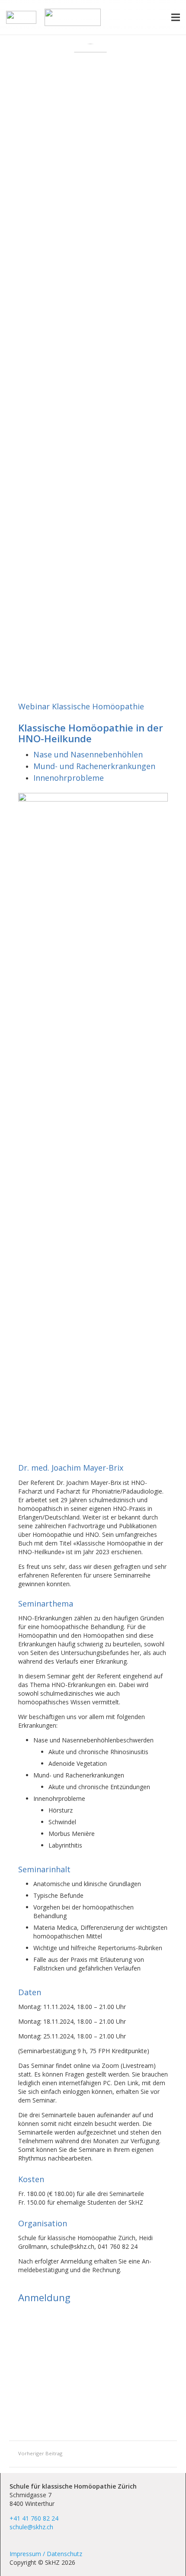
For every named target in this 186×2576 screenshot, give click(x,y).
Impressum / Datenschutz (46, 2554)
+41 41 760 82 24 (34, 2518)
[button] (176, 17)
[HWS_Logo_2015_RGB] (21, 17)
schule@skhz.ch (31, 2527)
